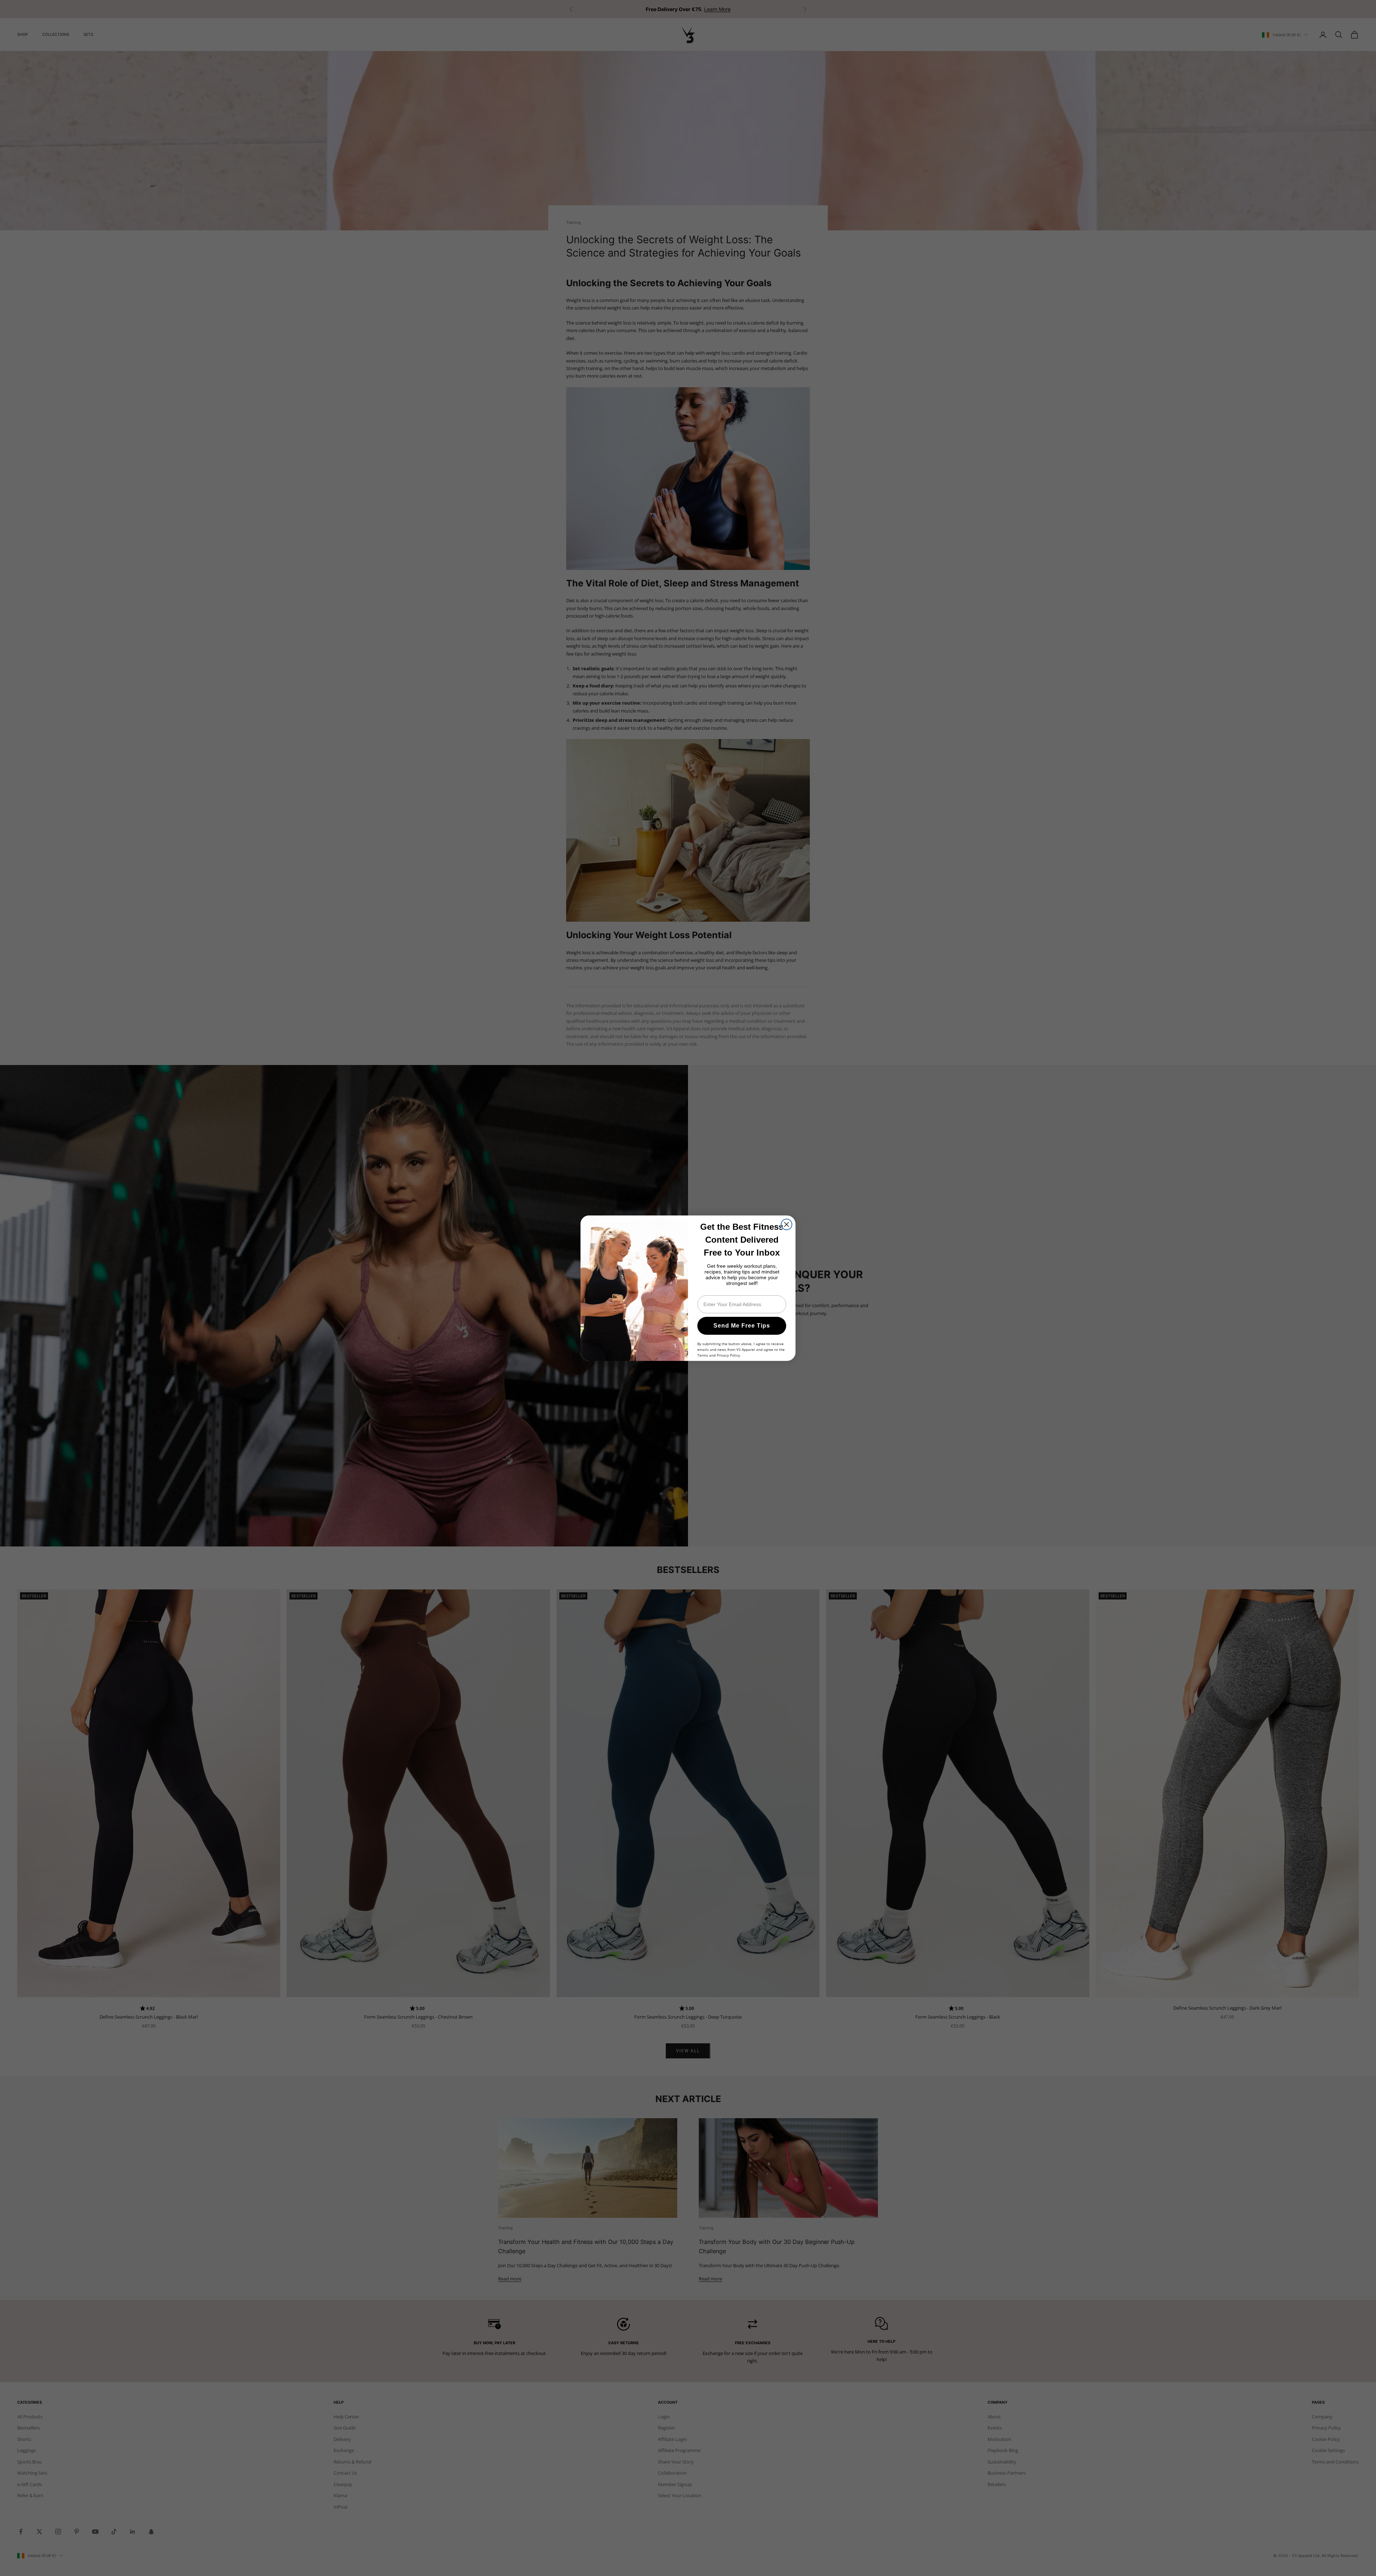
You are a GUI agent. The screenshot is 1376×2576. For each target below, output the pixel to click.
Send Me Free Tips (742, 1326)
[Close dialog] (787, 1224)
